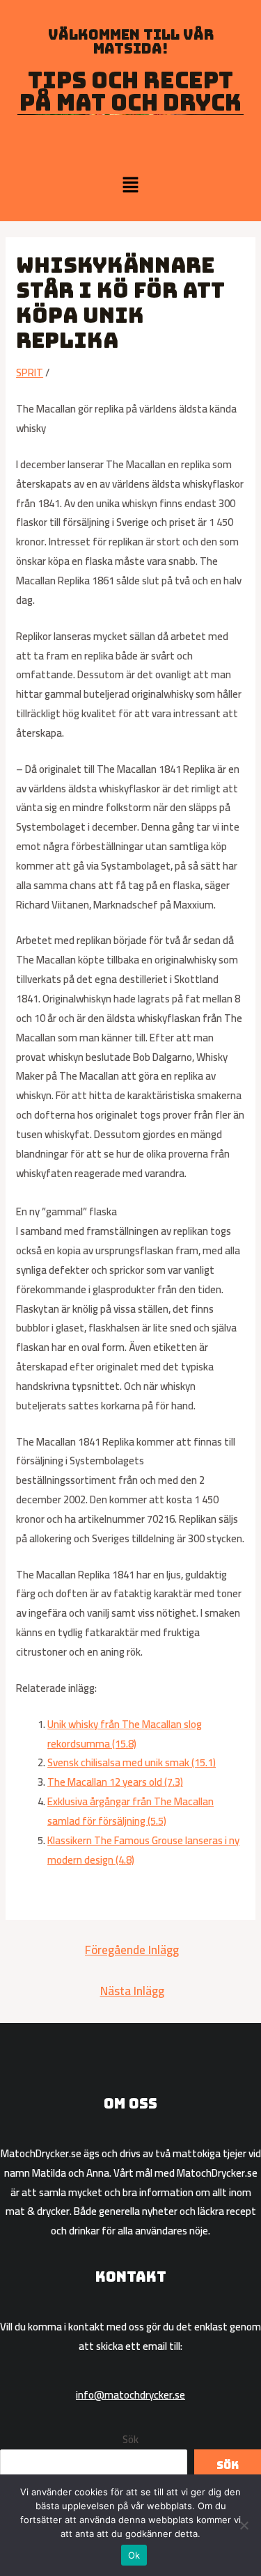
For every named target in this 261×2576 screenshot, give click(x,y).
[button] (130, 185)
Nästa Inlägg (132, 1991)
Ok (134, 2555)
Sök (130, 2439)
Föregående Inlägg (132, 1950)
